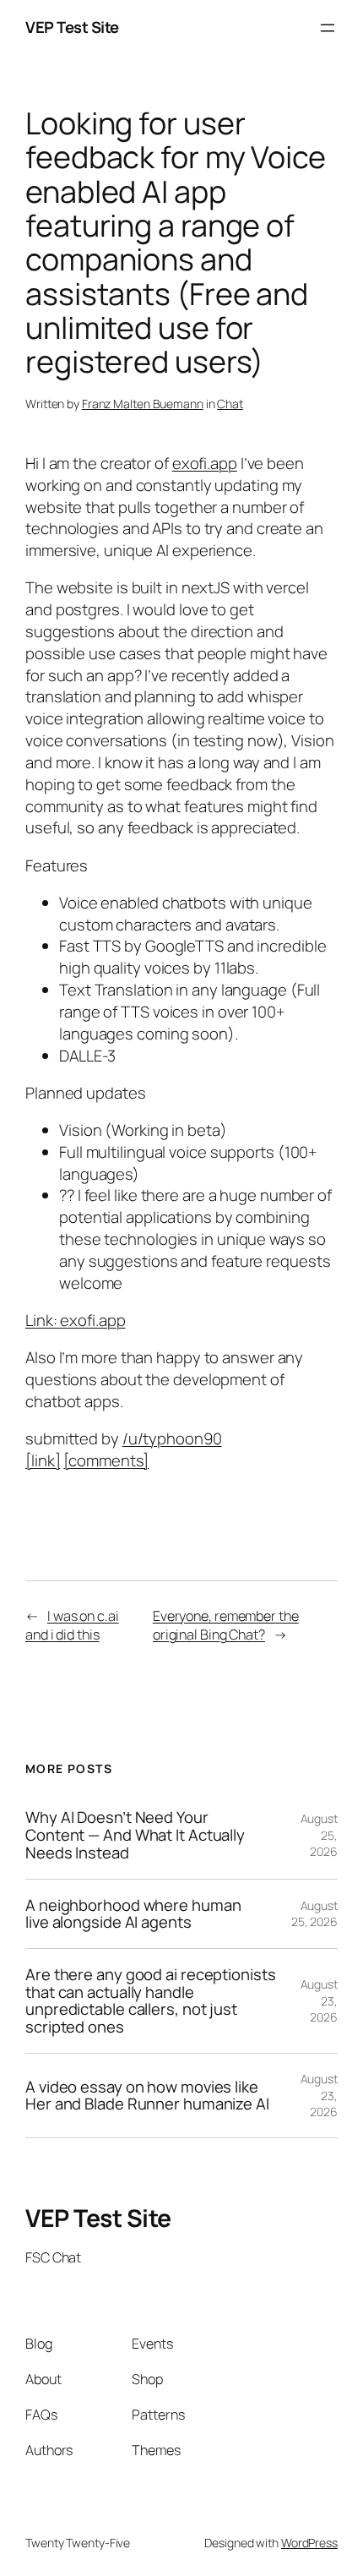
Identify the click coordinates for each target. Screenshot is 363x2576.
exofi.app (205, 463)
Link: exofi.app (76, 1320)
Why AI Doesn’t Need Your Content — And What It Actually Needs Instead (135, 1835)
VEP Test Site (72, 27)
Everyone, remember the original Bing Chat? (226, 1626)
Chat (230, 404)
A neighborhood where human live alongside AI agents (133, 1914)
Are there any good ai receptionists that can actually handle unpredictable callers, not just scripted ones (151, 2001)
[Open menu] (328, 28)
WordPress (309, 2543)
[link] (43, 1460)
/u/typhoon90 (172, 1438)
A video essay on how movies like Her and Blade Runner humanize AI (147, 2096)
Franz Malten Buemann (143, 404)
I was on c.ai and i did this (72, 1626)
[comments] (106, 1460)
